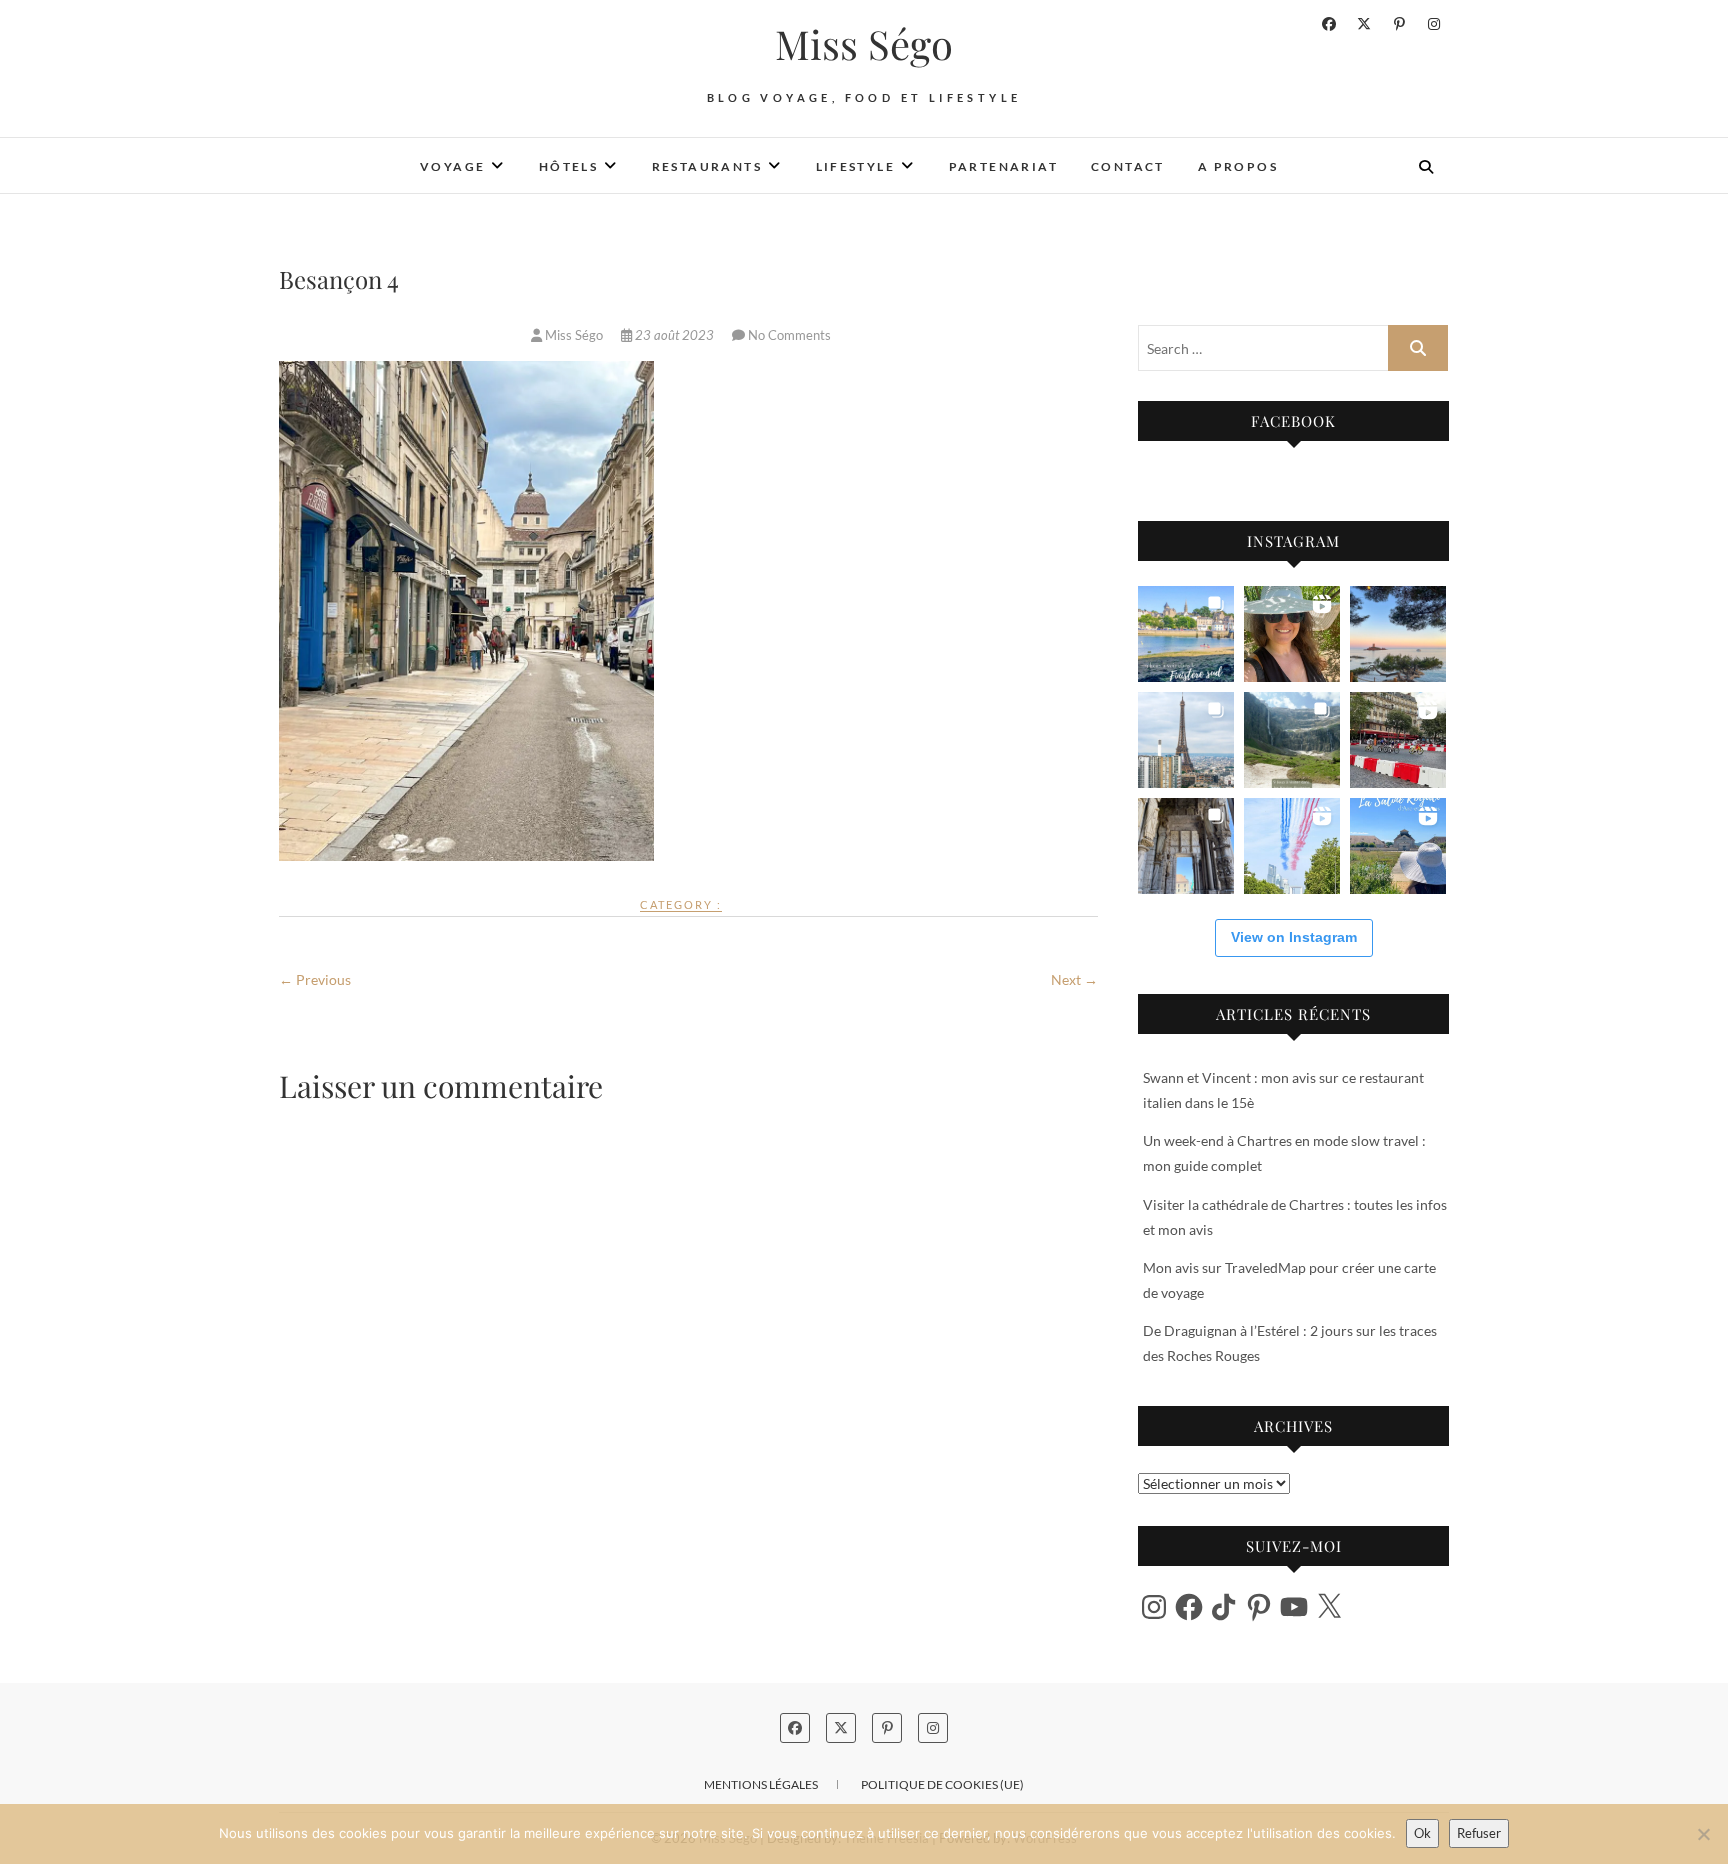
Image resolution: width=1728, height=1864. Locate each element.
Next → (1074, 979)
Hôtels (568, 166)
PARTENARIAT (1003, 166)
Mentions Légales (761, 1784)
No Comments (789, 335)
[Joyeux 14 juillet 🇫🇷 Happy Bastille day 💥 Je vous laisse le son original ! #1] (1292, 846)
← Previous (315, 979)
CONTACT (1128, 166)
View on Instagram (1294, 937)
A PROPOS (1238, 166)
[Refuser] (1703, 1834)
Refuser (1479, 1833)
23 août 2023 (674, 335)
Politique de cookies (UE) (942, 1784)
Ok (1422, 1833)
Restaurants (707, 166)
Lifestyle (856, 166)
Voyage (452, 166)
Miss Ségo (864, 44)
